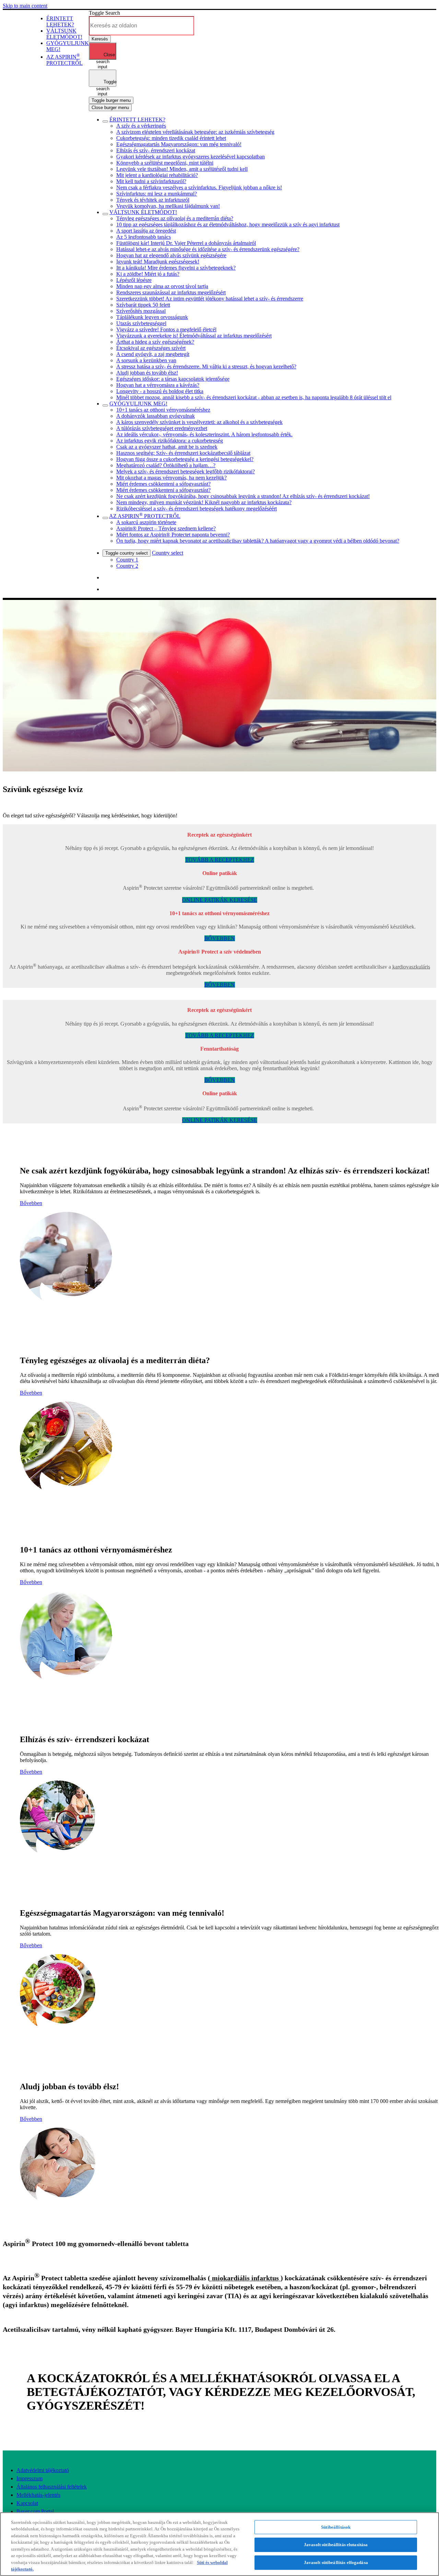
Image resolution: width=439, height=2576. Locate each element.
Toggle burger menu (111, 100)
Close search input (106, 56)
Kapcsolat (27, 2503)
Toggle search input (106, 83)
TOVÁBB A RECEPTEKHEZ (220, 860)
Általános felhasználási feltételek (52, 2487)
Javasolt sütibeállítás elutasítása (336, 2545)
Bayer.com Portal (35, 2511)
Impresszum (29, 2478)
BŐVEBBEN (220, 938)
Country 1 (127, 560)
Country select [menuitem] (168, 553)
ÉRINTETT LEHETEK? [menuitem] (60, 21)
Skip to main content (25, 6)
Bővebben (31, 1203)
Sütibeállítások (336, 2527)
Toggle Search (104, 13)
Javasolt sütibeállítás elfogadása (336, 2562)
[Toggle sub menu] (105, 121)
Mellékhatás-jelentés (38, 2495)
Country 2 (127, 566)
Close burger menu (110, 108)
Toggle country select (127, 553)
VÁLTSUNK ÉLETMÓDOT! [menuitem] (64, 34)
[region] (219, 2544)
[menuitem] (64, 60)
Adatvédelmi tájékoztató (43, 2470)
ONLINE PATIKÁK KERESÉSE (220, 900)
